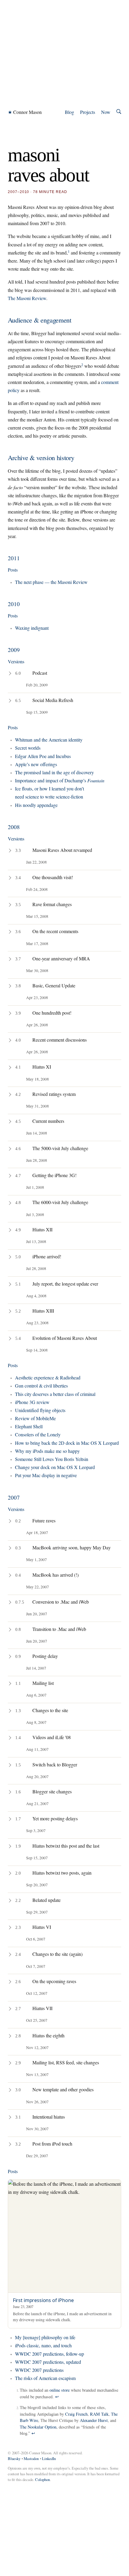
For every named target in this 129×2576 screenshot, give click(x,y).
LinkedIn (49, 2459)
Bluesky (14, 2459)
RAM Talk (99, 2414)
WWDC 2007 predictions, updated (48, 2362)
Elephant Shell (29, 1426)
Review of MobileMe (35, 1418)
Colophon (42, 2479)
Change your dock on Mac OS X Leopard (55, 1467)
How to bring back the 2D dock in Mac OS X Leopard (67, 1443)
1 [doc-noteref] (69, 251)
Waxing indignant (32, 628)
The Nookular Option (38, 2427)
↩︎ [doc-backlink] (57, 2397)
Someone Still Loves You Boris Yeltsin (52, 1459)
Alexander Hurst (94, 2420)
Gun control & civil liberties (41, 1386)
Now (106, 112)
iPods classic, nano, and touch (43, 2345)
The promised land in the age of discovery (54, 772)
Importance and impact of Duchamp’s (60, 780)
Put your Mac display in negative (46, 1475)
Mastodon (31, 2459)
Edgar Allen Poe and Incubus (43, 756)
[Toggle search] (119, 112)
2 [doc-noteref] (82, 364)
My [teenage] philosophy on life (45, 2337)
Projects (88, 112)
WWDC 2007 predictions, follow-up (49, 2354)
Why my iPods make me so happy (47, 1451)
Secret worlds (28, 748)
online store (60, 2390)
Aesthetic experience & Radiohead (48, 1377)
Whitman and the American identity (49, 740)
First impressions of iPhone (43, 2300)
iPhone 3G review (32, 1402)
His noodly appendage (36, 805)
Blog (69, 112)
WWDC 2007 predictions (39, 2370)
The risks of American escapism (45, 2378)
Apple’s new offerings (36, 764)
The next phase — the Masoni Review (51, 582)
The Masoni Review (27, 298)
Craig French (76, 2414)
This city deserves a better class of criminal (55, 1394)
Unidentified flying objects (40, 1410)
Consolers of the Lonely (38, 1434)
